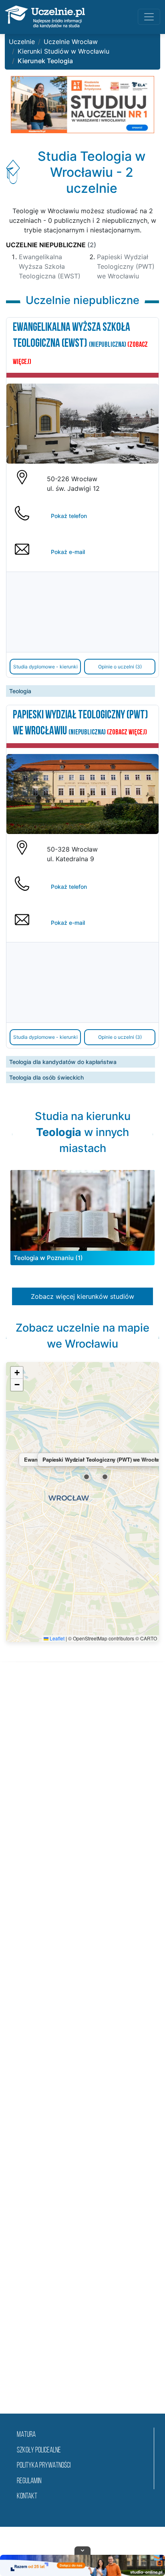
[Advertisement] (82, 2048)
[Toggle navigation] (149, 17)
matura (26, 2435)
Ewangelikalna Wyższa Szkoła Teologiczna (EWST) (50, 266)
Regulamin (29, 2481)
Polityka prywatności (44, 2466)
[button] (87, 1477)
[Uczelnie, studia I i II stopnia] (45, 17)
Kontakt (27, 2497)
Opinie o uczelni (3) (120, 667)
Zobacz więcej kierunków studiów (82, 1296)
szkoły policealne (39, 2451)
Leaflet (56, 1638)
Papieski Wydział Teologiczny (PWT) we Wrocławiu (126, 266)
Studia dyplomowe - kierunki (45, 667)
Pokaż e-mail (68, 552)
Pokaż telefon (69, 516)
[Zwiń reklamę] (82, 2550)
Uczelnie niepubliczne (51, 245)
